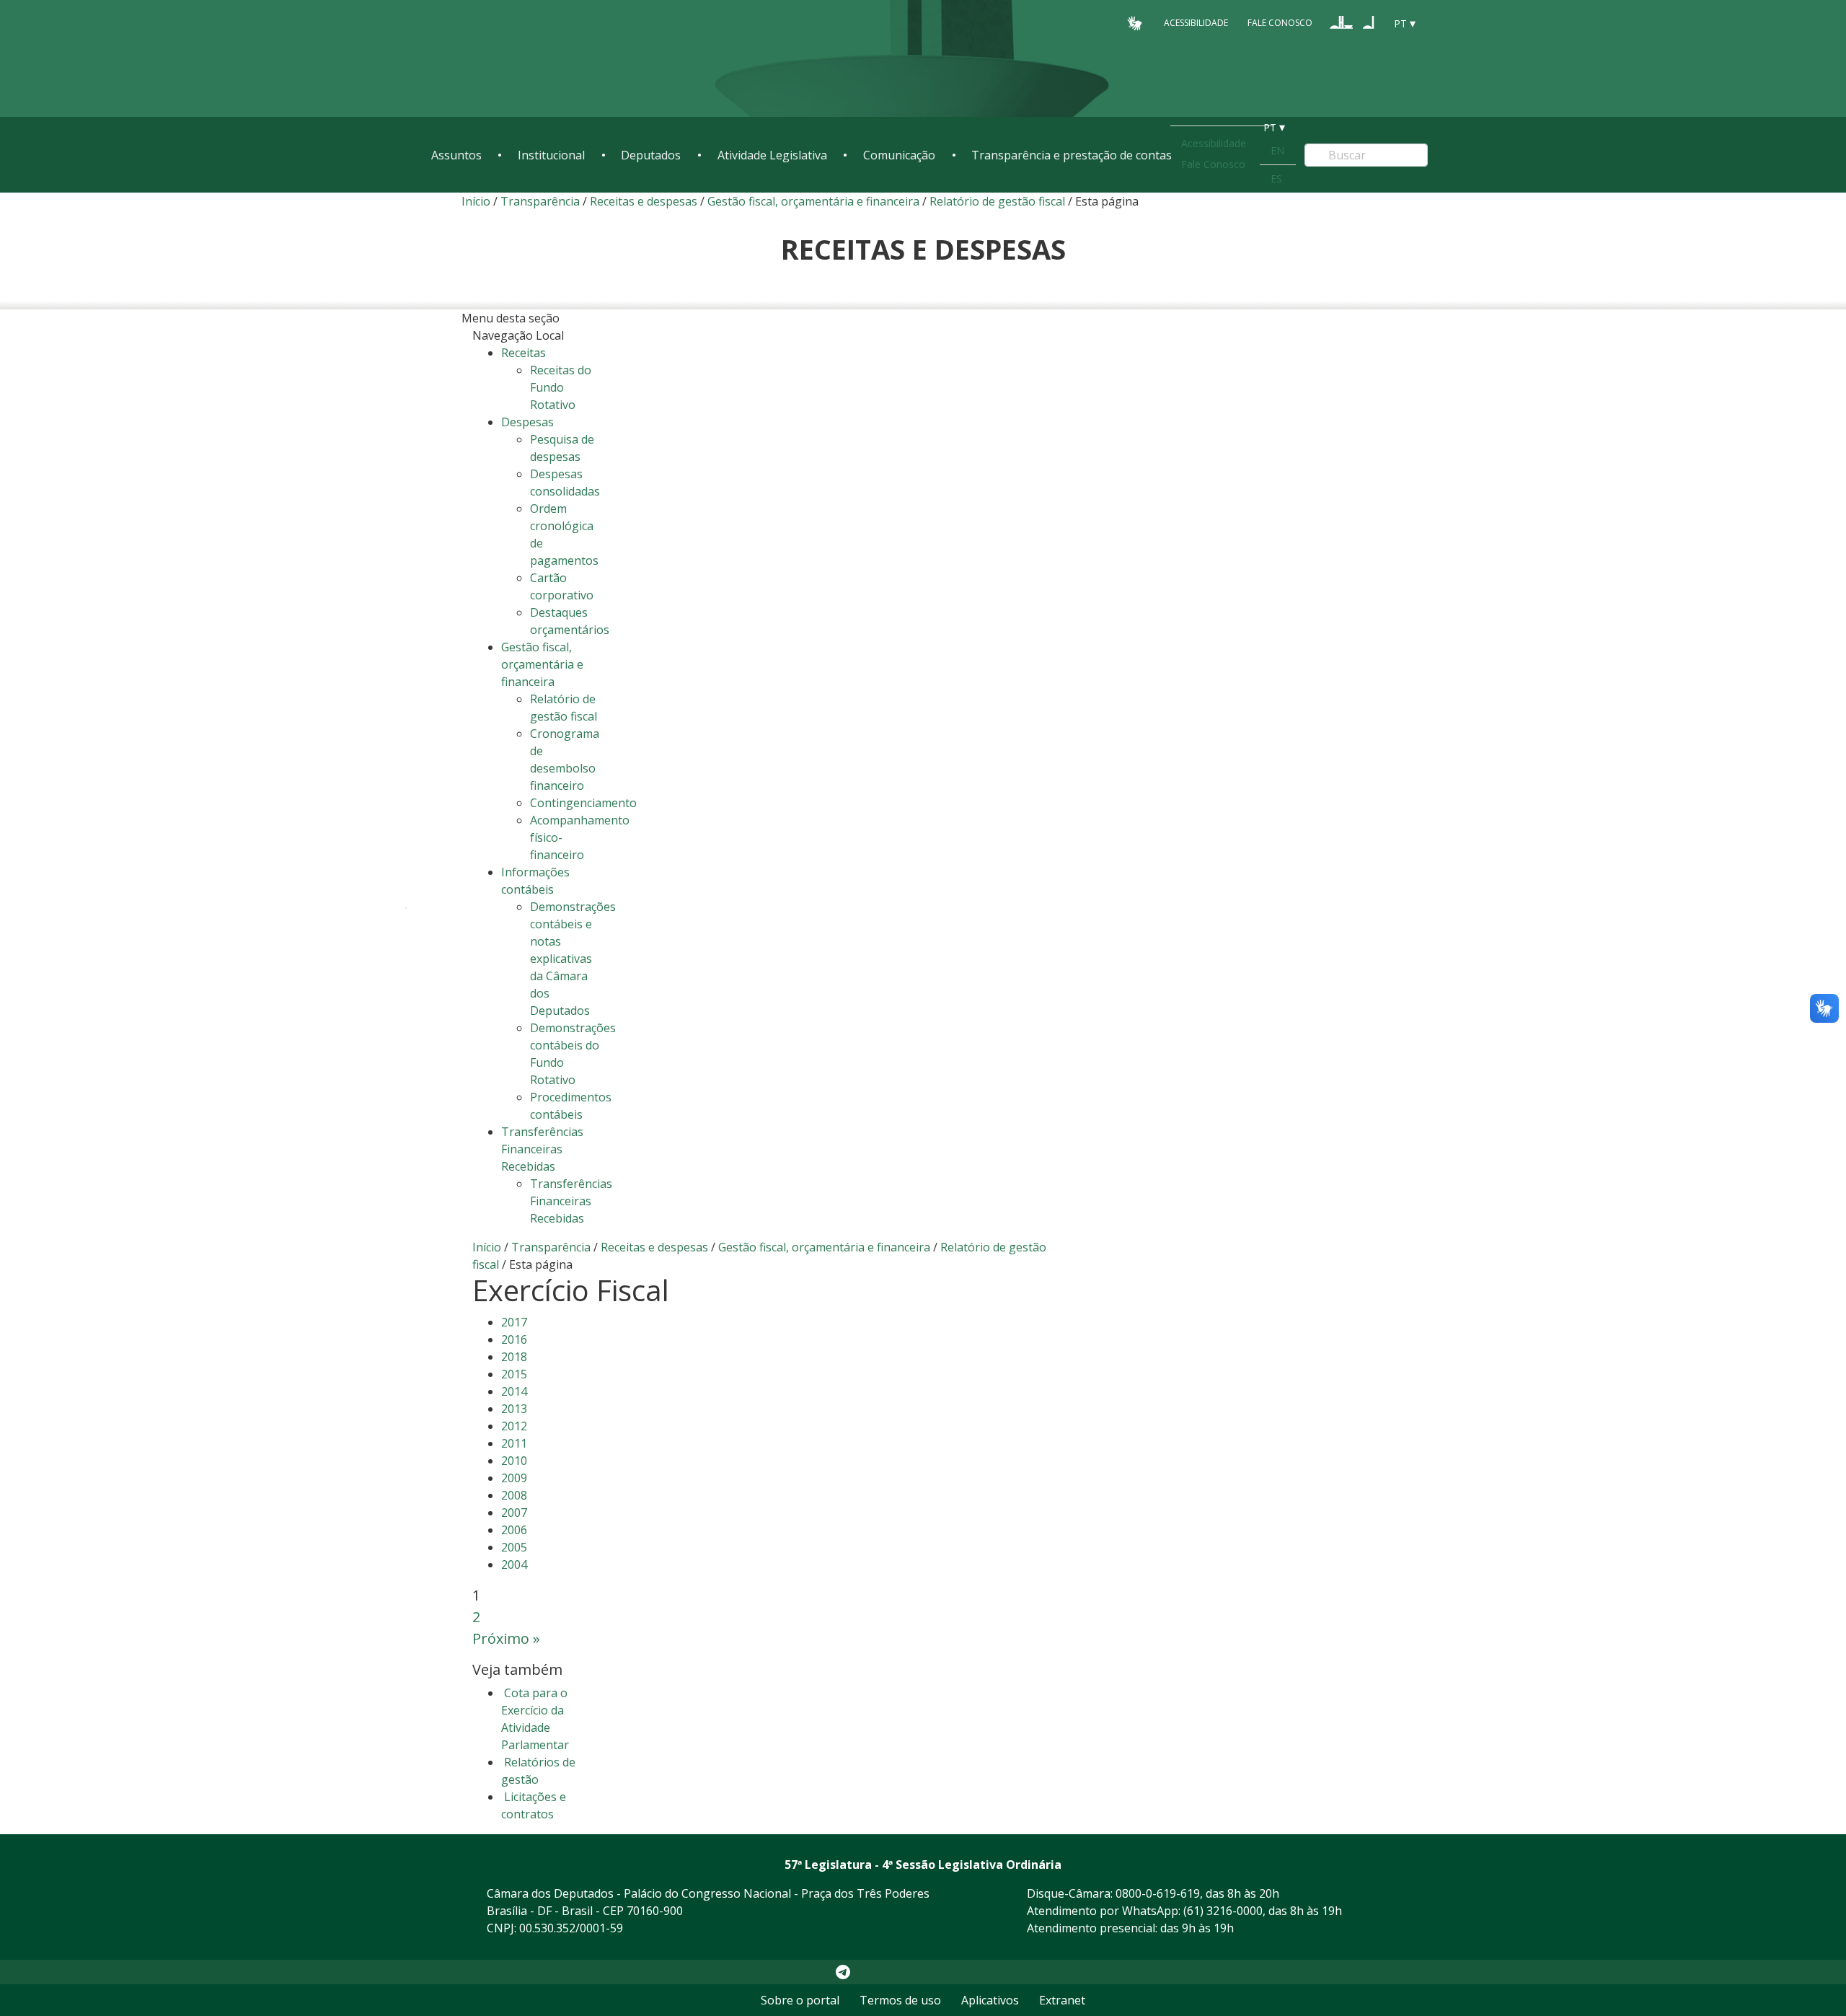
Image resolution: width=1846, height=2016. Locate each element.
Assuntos (456, 155)
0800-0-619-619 (1158, 1893)
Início (476, 201)
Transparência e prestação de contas (1072, 155)
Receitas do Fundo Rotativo (561, 387)
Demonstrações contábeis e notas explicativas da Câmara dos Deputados (573, 959)
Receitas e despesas (644, 201)
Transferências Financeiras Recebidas (571, 1201)
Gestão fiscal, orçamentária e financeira (813, 201)
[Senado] (1369, 22)
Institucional (551, 155)
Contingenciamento (583, 803)
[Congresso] (1341, 22)
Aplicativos (990, 2000)
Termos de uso (900, 2000)
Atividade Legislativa (772, 155)
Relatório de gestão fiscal (997, 201)
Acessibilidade (1196, 23)
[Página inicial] (519, 59)
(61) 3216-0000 (1223, 1911)
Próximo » (506, 1638)
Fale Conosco (1280, 23)
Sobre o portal (800, 2000)
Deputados (651, 155)
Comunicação (899, 155)
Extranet (1062, 2000)
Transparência (540, 201)
